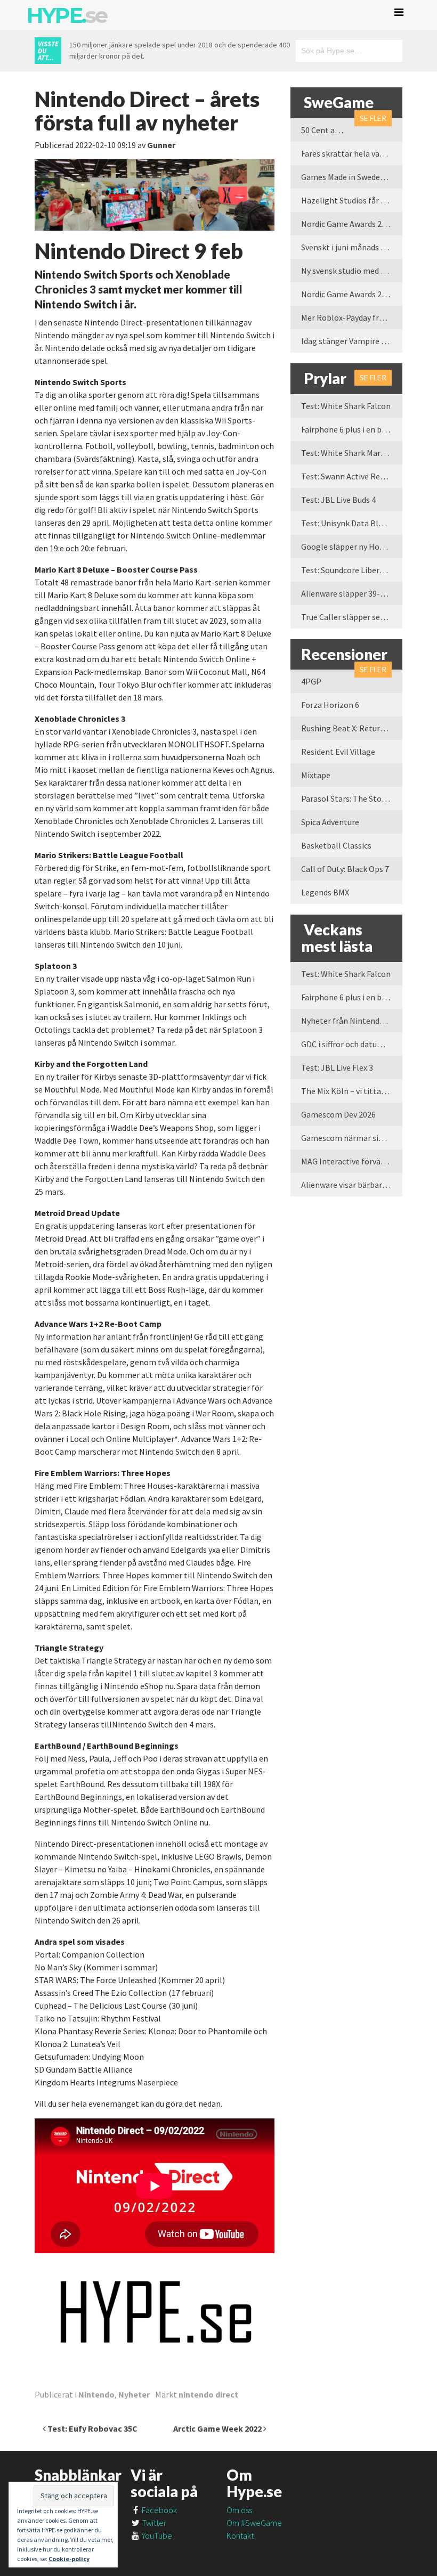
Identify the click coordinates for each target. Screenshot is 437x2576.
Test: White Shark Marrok (347, 453)
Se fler (373, 118)
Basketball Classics (336, 845)
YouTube (156, 2536)
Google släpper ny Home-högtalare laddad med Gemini (352, 547)
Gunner (161, 145)
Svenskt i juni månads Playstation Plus (352, 247)
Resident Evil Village (338, 752)
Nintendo (96, 2394)
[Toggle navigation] (399, 12)
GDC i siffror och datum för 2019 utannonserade (352, 1044)
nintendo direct (208, 2394)
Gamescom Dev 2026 (338, 1114)
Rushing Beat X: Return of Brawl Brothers (352, 728)
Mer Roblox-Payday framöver (352, 317)
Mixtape (316, 775)
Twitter (153, 2523)
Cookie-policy (69, 2559)
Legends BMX (325, 892)
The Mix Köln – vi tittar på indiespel (352, 1091)
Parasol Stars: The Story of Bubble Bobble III (352, 798)
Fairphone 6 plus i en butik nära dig (352, 429)
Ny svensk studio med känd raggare (352, 271)
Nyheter (134, 2394)
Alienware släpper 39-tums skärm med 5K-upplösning (352, 593)
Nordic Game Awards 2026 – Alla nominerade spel (352, 294)
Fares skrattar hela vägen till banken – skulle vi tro (352, 153)
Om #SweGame (254, 2523)
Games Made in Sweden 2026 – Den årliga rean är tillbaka (352, 177)
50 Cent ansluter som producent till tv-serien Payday (328, 130)
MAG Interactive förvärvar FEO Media (352, 1161)
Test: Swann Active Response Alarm (352, 476)
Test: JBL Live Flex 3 (337, 1067)
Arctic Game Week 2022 (218, 2428)
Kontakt (240, 2536)
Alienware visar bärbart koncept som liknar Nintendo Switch (352, 1185)
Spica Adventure (330, 822)
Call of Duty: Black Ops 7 (345, 869)
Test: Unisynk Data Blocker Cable (352, 523)
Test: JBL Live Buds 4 (338, 500)
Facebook (159, 2510)
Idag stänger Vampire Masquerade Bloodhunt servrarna (352, 341)
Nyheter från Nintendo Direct (352, 1021)
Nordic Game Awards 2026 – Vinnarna (352, 224)
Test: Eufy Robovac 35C (92, 2428)
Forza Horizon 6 (330, 705)
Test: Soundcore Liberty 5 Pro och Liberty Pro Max (352, 570)
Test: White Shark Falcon (346, 406)
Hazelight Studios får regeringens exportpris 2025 (352, 200)
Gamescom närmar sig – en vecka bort (352, 1138)
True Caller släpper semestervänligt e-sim (352, 617)
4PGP (311, 681)
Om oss (239, 2510)
